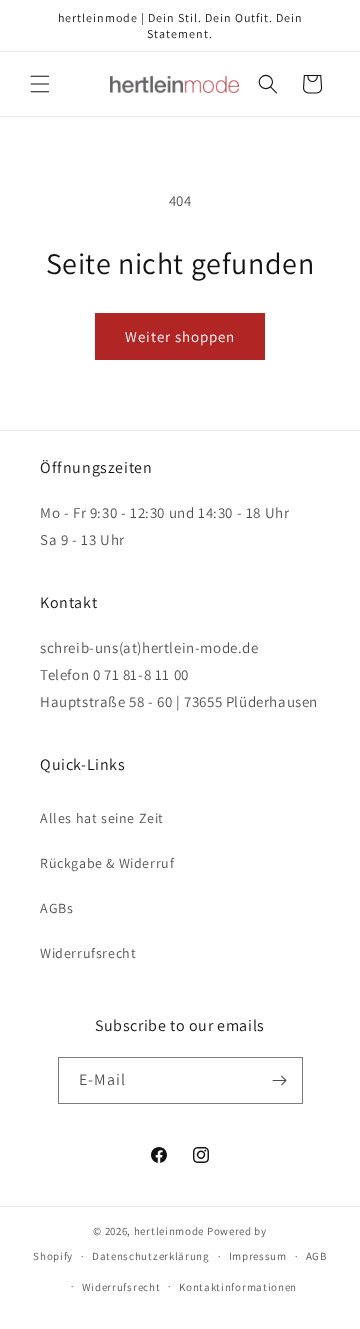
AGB (316, 1256)
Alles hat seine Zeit (102, 818)
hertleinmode (169, 1231)
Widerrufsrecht (88, 953)
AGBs (56, 908)
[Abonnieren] (280, 1080)
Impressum (258, 1256)
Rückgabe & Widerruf (107, 863)
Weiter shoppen (180, 336)
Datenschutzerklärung (151, 1256)
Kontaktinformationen (238, 1287)
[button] (40, 84)
